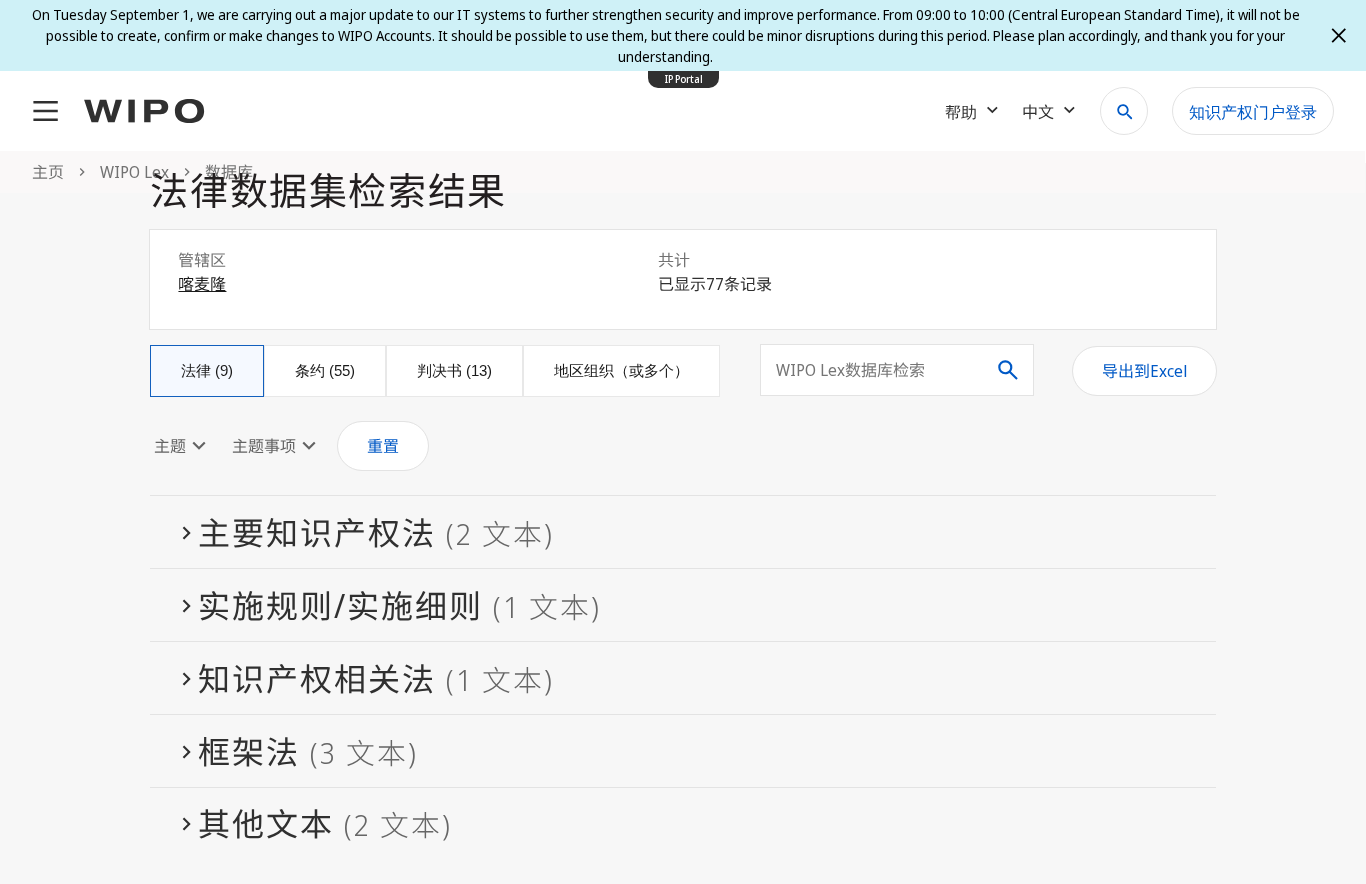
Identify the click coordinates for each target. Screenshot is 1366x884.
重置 (383, 446)
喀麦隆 (202, 284)
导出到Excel (1144, 371)
